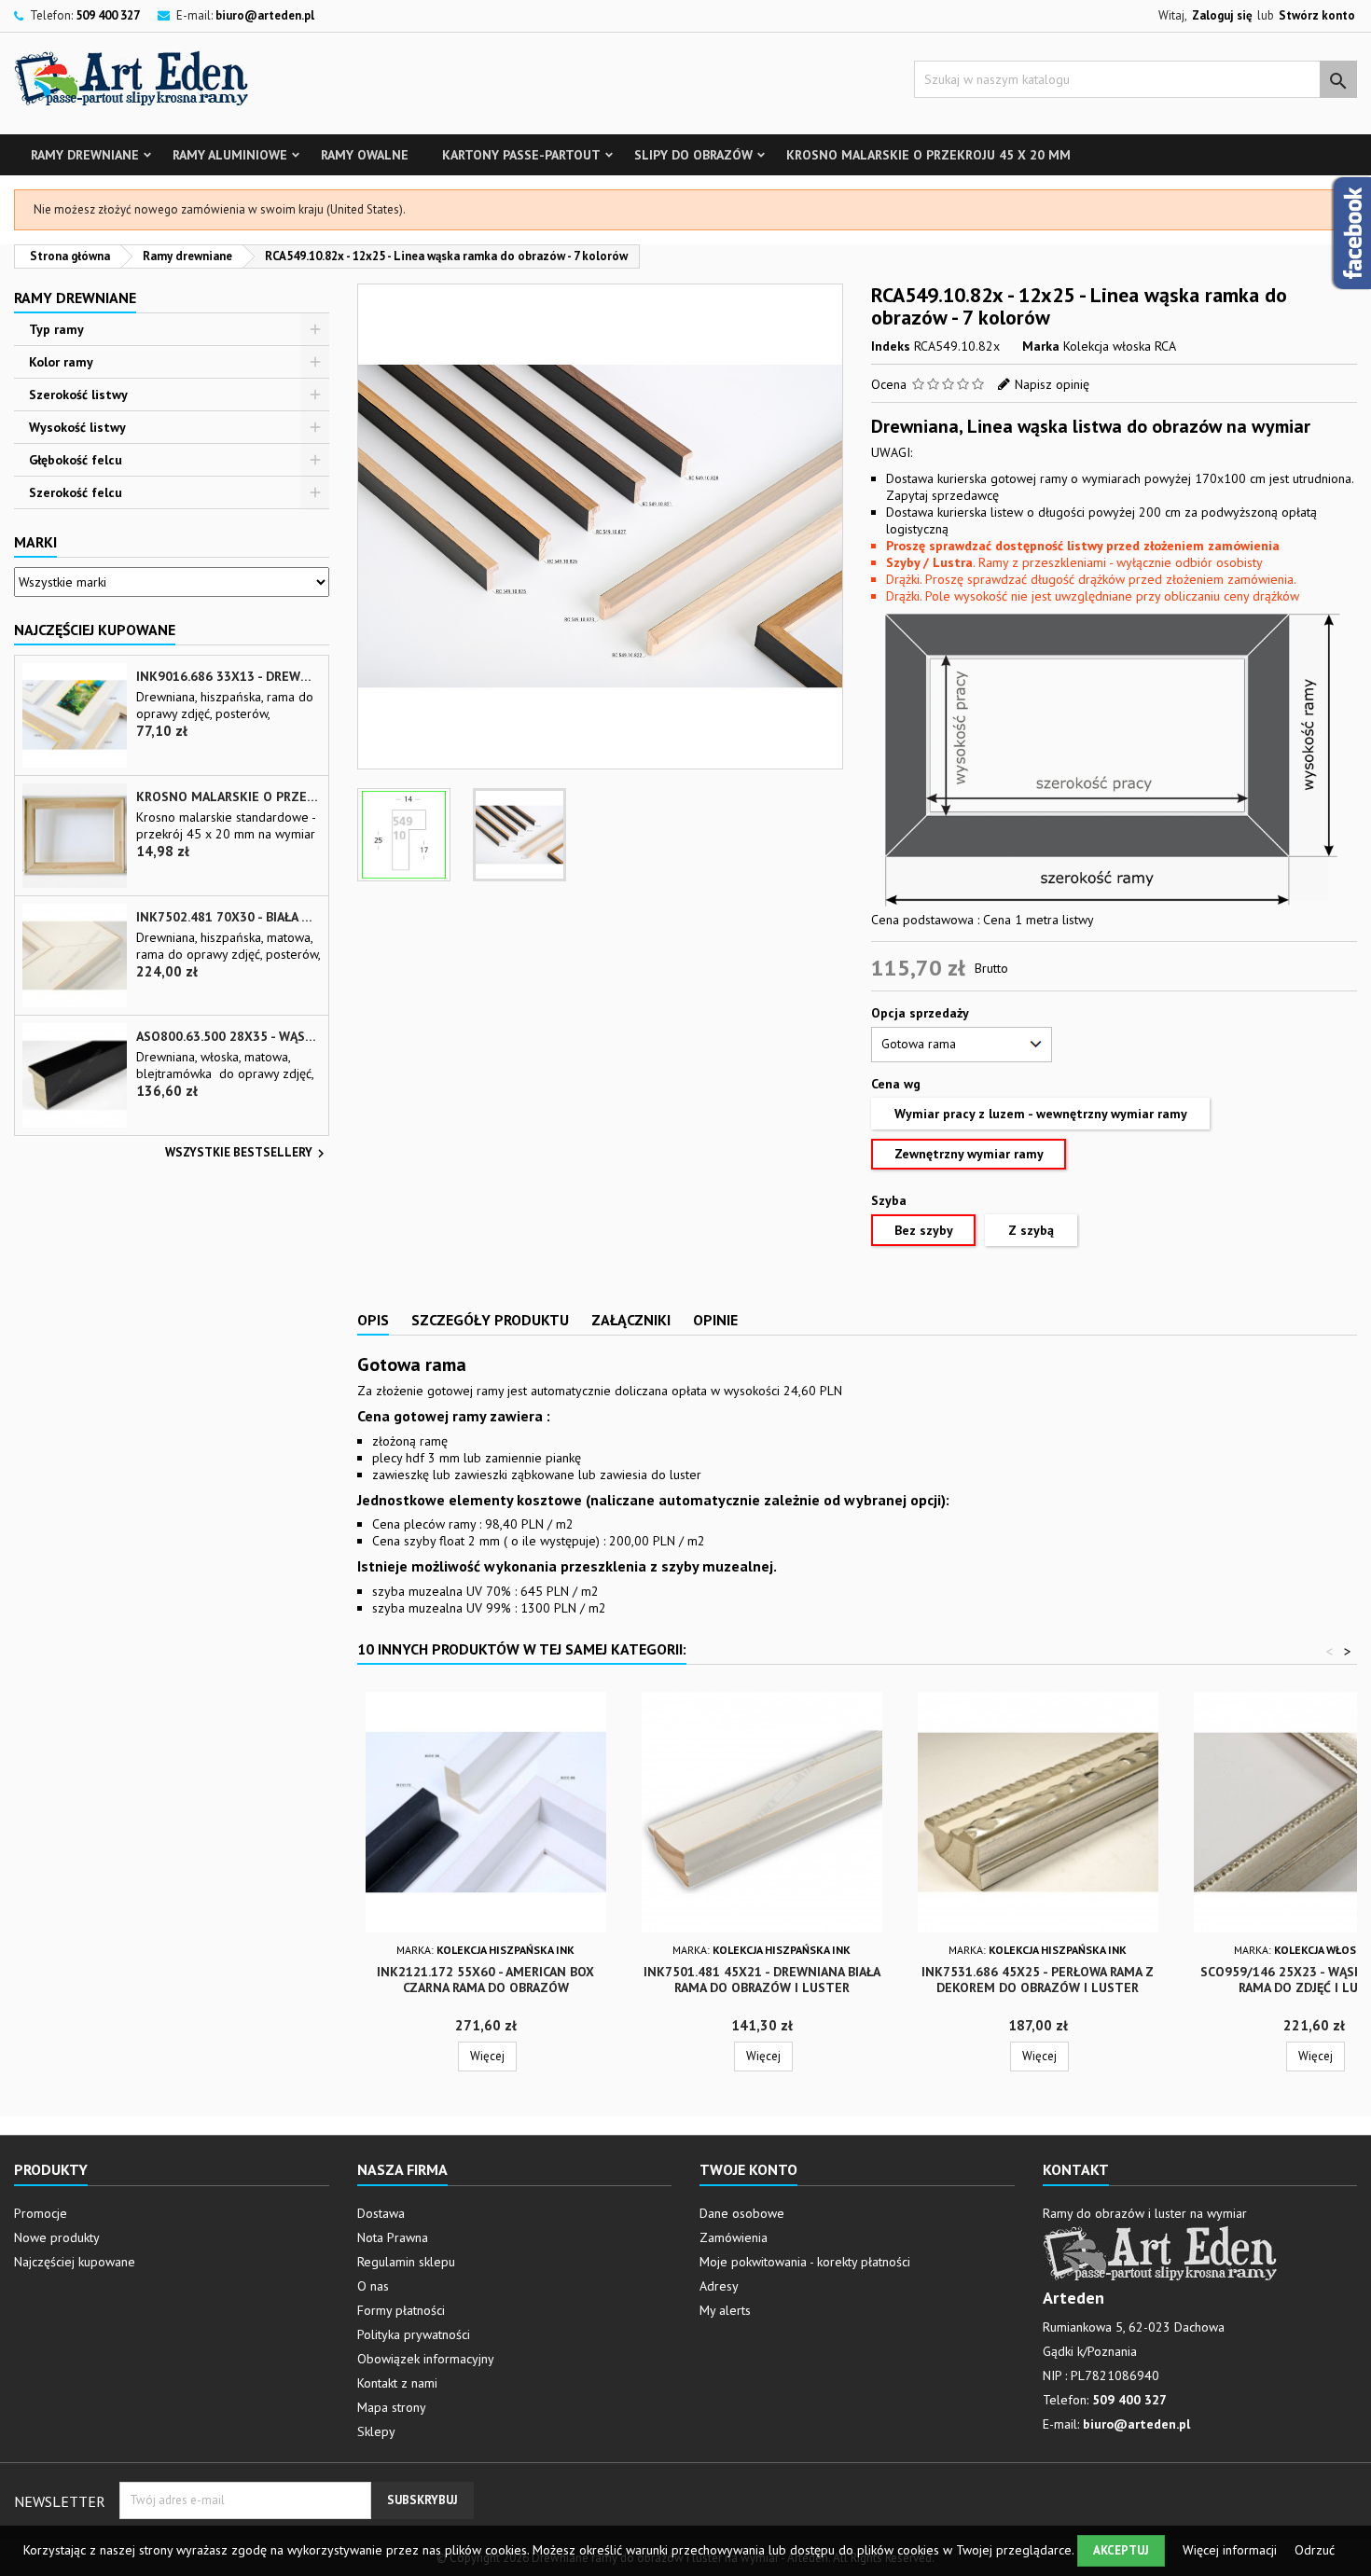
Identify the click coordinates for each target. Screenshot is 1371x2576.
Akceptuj (1121, 2550)
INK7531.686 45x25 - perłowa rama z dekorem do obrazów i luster (1038, 1980)
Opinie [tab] (715, 1320)
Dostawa (381, 2213)
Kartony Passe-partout (521, 155)
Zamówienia (734, 2237)
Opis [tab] (373, 1320)
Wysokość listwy (77, 427)
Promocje (41, 2213)
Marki (35, 542)
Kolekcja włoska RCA (1120, 346)
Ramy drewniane (85, 155)
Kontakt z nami (397, 2383)
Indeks (891, 346)
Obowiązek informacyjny (426, 2359)
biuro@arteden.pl (265, 15)
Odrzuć (1315, 2550)
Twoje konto (748, 2169)
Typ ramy (56, 329)
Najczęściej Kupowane (95, 630)
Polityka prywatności (414, 2334)
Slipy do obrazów (693, 155)
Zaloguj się (1222, 15)
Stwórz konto (1317, 15)
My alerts (725, 2310)
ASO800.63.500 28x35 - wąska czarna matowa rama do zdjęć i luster (228, 1037)
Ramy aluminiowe (230, 155)
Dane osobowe (742, 2213)
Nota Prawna (393, 2237)
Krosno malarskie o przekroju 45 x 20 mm (928, 155)
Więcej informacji (1232, 2550)
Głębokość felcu (76, 460)
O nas (373, 2286)
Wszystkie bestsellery (247, 1154)
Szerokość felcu (76, 492)
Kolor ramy (61, 362)
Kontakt (1076, 2169)
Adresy (719, 2286)
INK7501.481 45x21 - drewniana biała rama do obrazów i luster (762, 1980)
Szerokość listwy (78, 395)
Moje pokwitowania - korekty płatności (805, 2262)
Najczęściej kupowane (75, 2262)
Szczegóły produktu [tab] (490, 1320)
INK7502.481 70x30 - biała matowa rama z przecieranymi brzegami (228, 917)
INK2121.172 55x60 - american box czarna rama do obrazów (485, 1980)
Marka (1041, 346)
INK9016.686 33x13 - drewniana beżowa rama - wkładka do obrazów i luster (228, 677)
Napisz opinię (1052, 384)
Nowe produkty (57, 2237)
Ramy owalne (365, 155)
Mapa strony (392, 2407)
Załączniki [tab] (631, 1320)
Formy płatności (401, 2310)
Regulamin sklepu (406, 2262)
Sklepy (376, 2431)
